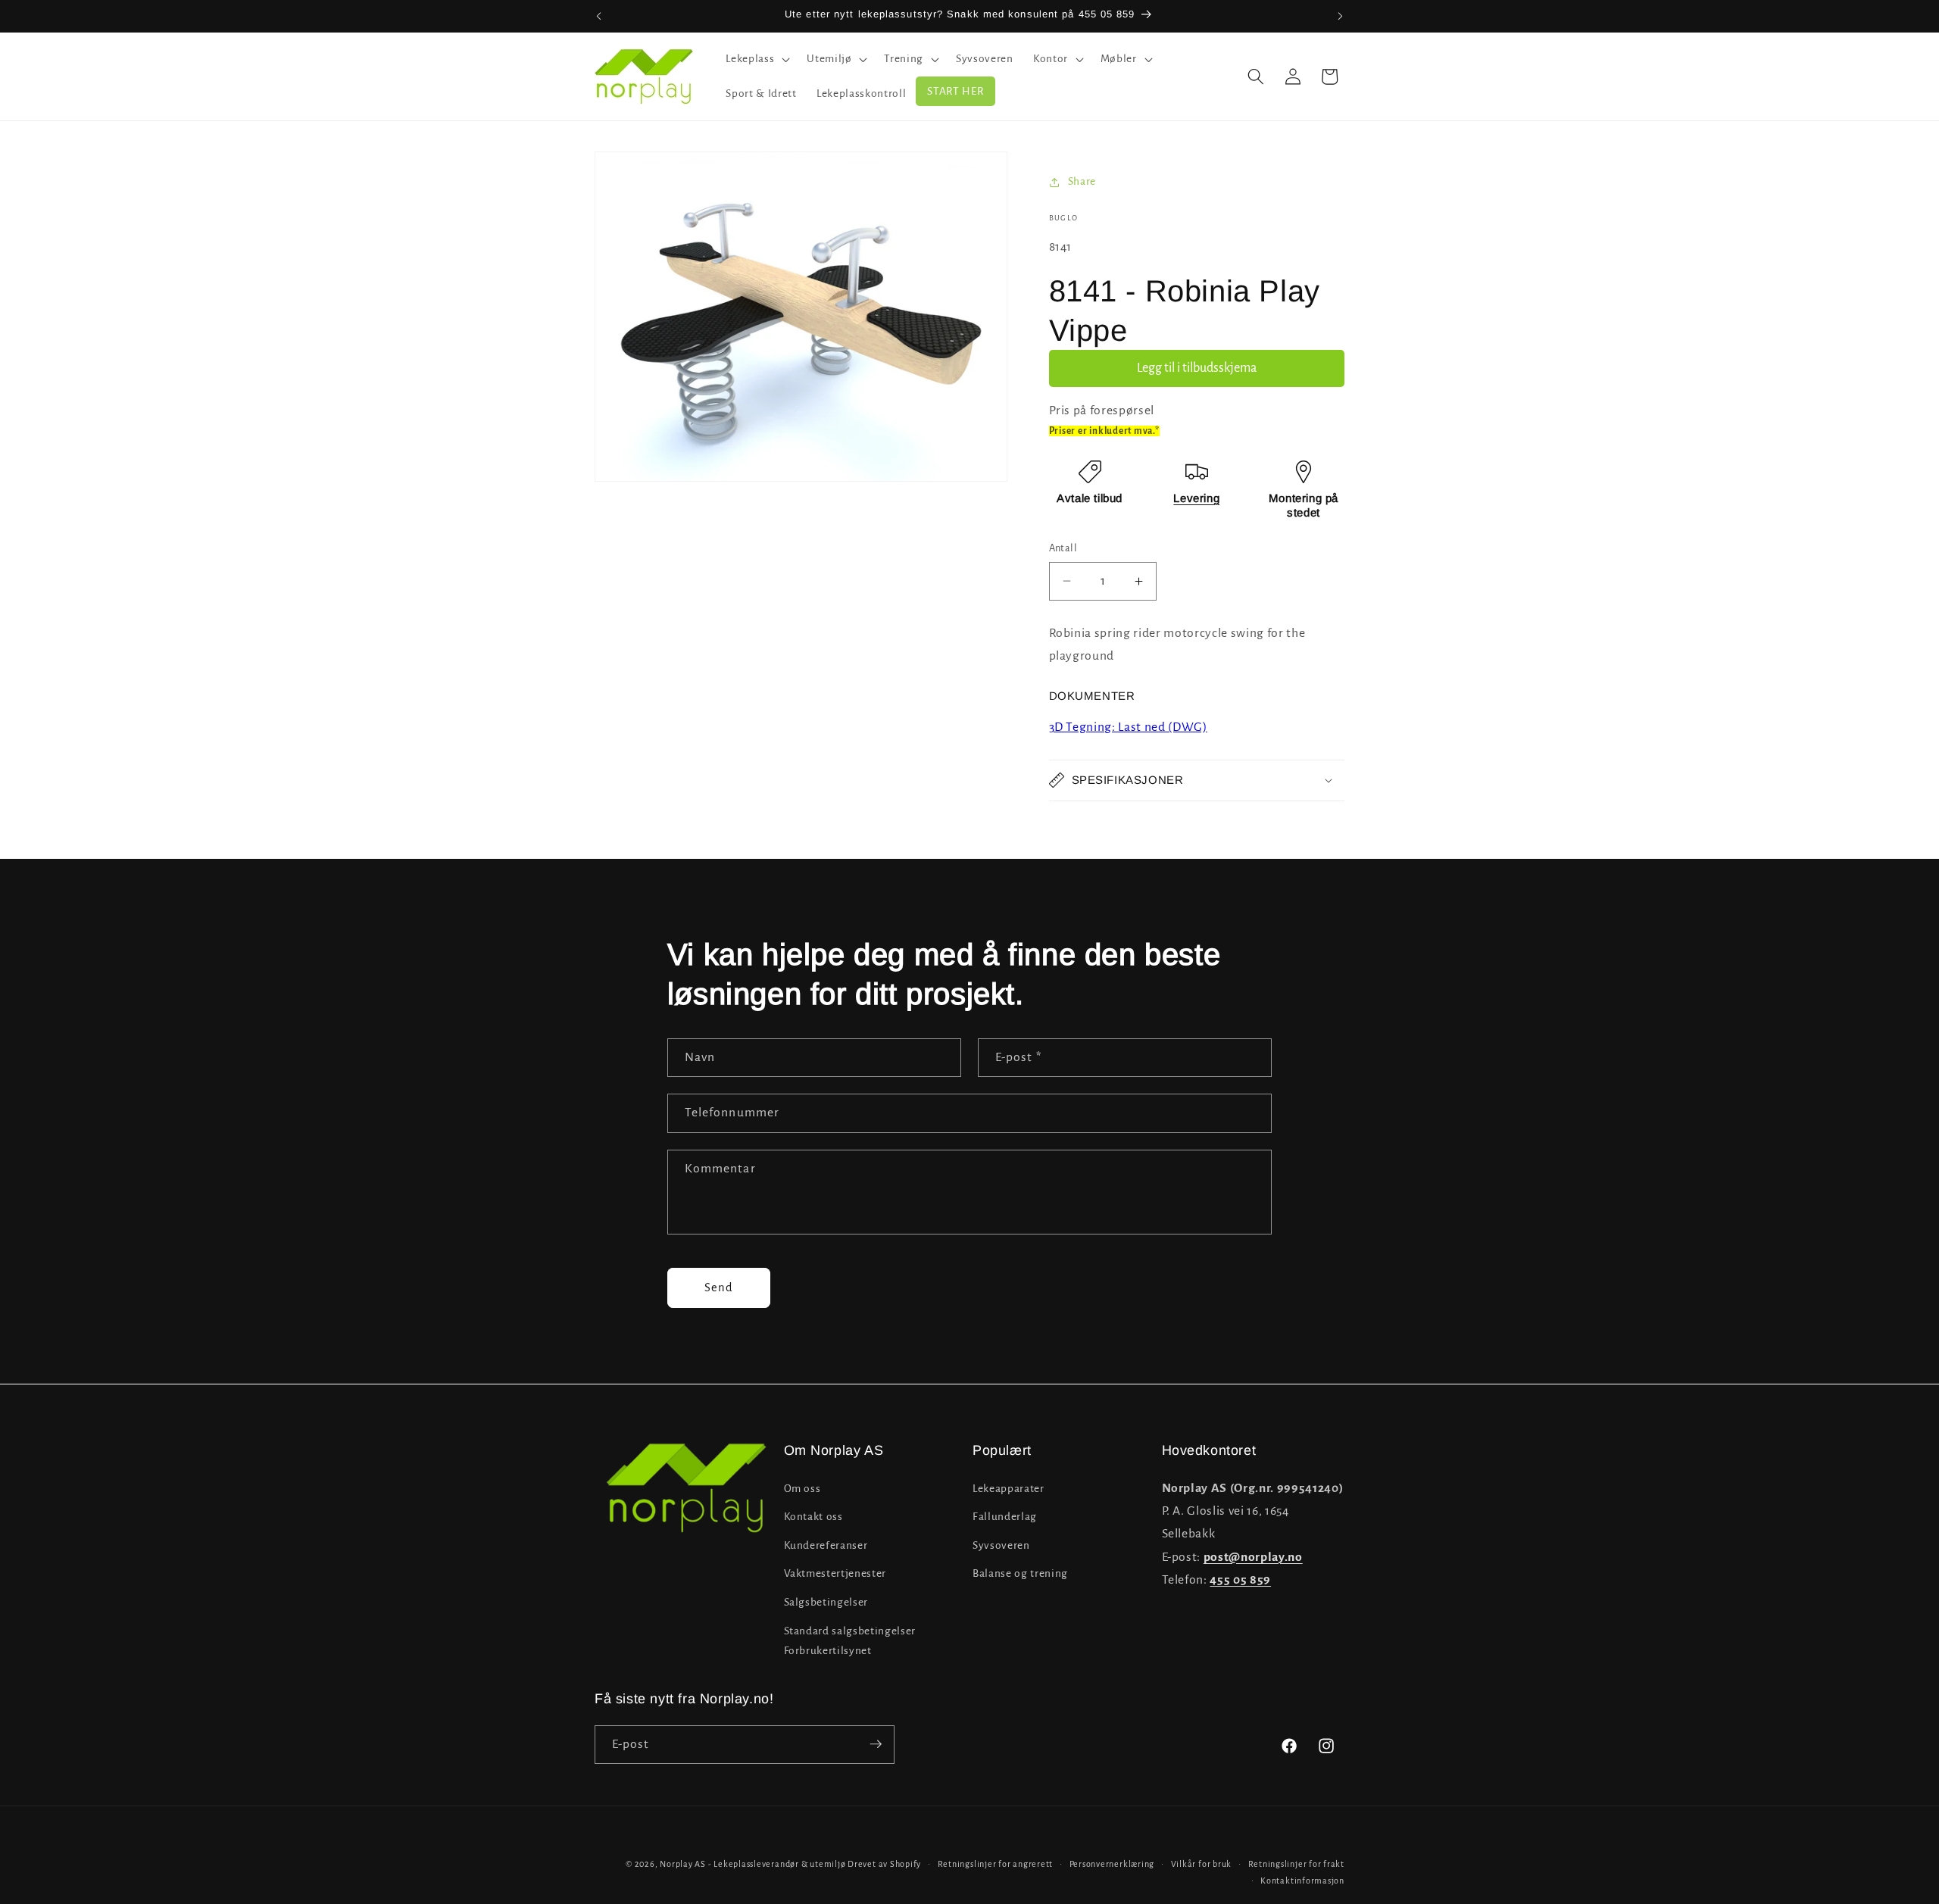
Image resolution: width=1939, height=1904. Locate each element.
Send (719, 1288)
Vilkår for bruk (1202, 1864)
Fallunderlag (1005, 1517)
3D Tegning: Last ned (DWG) (1128, 727)
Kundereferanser (826, 1545)
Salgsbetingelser (826, 1602)
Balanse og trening (1020, 1573)
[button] (756, 59)
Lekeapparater (1009, 1488)
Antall (1063, 548)
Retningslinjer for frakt (1296, 1864)
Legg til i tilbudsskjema (1197, 368)
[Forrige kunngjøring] (599, 16)
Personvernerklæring (1112, 1864)
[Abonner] (876, 1744)
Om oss (802, 1488)
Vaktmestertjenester (835, 1573)
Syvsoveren (1001, 1545)
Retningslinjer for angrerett (996, 1864)
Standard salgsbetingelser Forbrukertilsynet (850, 1640)
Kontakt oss (813, 1517)
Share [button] (1082, 181)
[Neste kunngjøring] (1341, 16)
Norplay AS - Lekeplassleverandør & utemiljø (752, 1864)
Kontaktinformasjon (1302, 1880)
